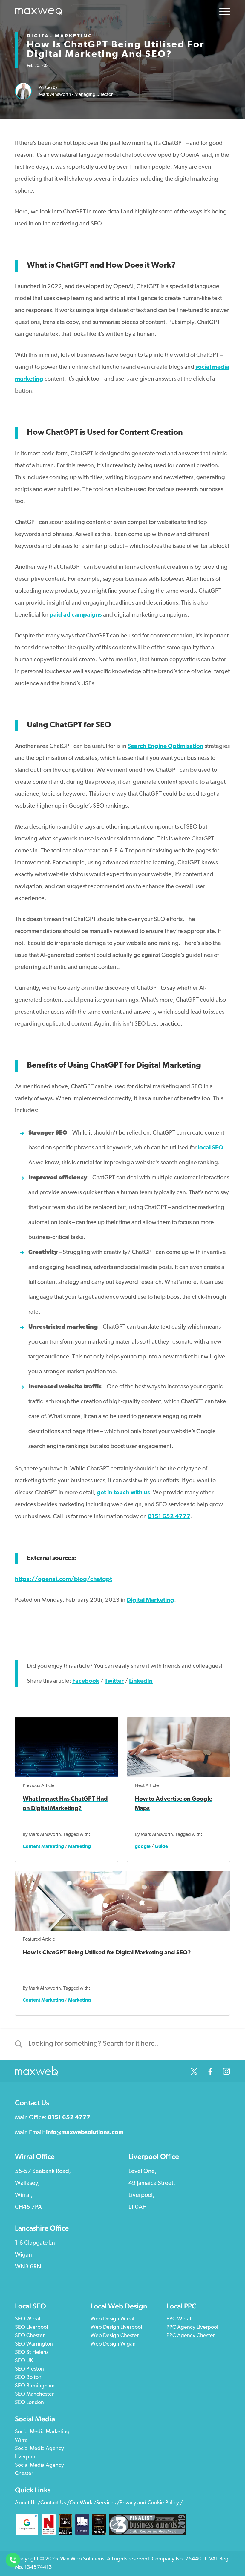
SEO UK (24, 2361)
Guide (161, 1847)
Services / (108, 2503)
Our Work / (83, 2503)
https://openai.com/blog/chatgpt (63, 1579)
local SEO (210, 1148)
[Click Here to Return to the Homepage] (39, 11)
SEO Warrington (34, 2344)
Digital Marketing (60, 36)
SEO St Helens (32, 2353)
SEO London (29, 2403)
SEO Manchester (34, 2394)
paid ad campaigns (75, 615)
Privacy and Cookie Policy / (151, 2503)
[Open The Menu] (225, 13)
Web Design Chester (115, 2336)
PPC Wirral (179, 2319)
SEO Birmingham (35, 2386)
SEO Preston (29, 2369)
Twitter (114, 1681)
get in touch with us (123, 1493)
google (143, 1847)
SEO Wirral (27, 2319)
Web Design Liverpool (116, 2328)
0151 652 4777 (169, 1517)
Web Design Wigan (113, 2344)
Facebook (86, 1681)
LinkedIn (141, 1681)
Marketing (79, 1847)
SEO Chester (30, 2336)
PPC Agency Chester (191, 2336)
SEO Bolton (28, 2378)
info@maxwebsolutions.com (85, 2133)
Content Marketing (43, 1847)
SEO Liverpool (31, 2328)
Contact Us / (55, 2503)
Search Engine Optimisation (166, 746)
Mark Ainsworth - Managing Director (76, 94)
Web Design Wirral (112, 2319)
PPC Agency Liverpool (192, 2328)
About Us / (28, 2503)
